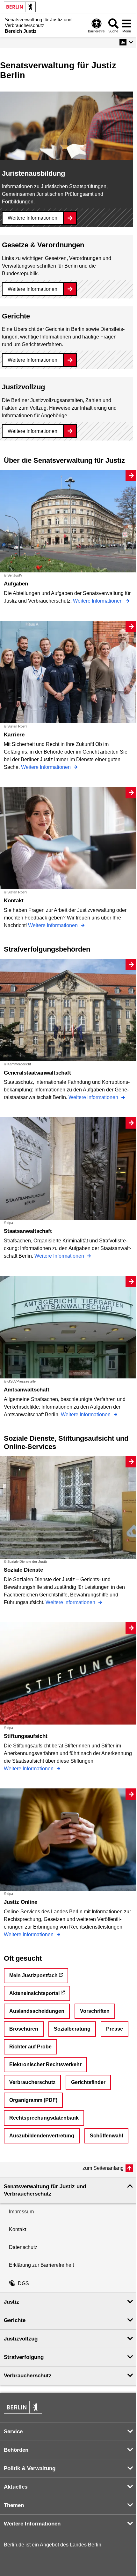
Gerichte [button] (15, 2320)
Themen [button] (14, 2505)
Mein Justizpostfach (33, 1975)
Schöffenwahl (106, 2136)
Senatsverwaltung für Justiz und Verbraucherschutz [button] (45, 2190)
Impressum (21, 2212)
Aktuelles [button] (16, 2487)
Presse (115, 2029)
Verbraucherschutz (32, 2082)
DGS (23, 2283)
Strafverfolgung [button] (24, 2357)
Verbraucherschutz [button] (28, 2376)
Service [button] (13, 2432)
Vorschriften (95, 2011)
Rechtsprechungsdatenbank (44, 2118)
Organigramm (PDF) (33, 2100)
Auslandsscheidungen (37, 2011)
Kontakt (18, 2229)
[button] (126, 42)
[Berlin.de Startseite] (20, 7)
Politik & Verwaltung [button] (30, 2468)
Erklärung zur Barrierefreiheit (41, 2265)
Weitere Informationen (32, 218)
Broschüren (24, 2029)
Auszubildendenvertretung (42, 2136)
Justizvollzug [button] (21, 2339)
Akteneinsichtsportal (34, 1993)
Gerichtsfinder (88, 2082)
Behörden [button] (16, 2450)
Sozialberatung (72, 2029)
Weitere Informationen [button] (32, 2524)
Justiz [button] (11, 2302)
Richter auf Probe (30, 2047)
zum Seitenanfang (103, 2168)
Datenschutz (23, 2247)
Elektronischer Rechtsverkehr (45, 2064)
